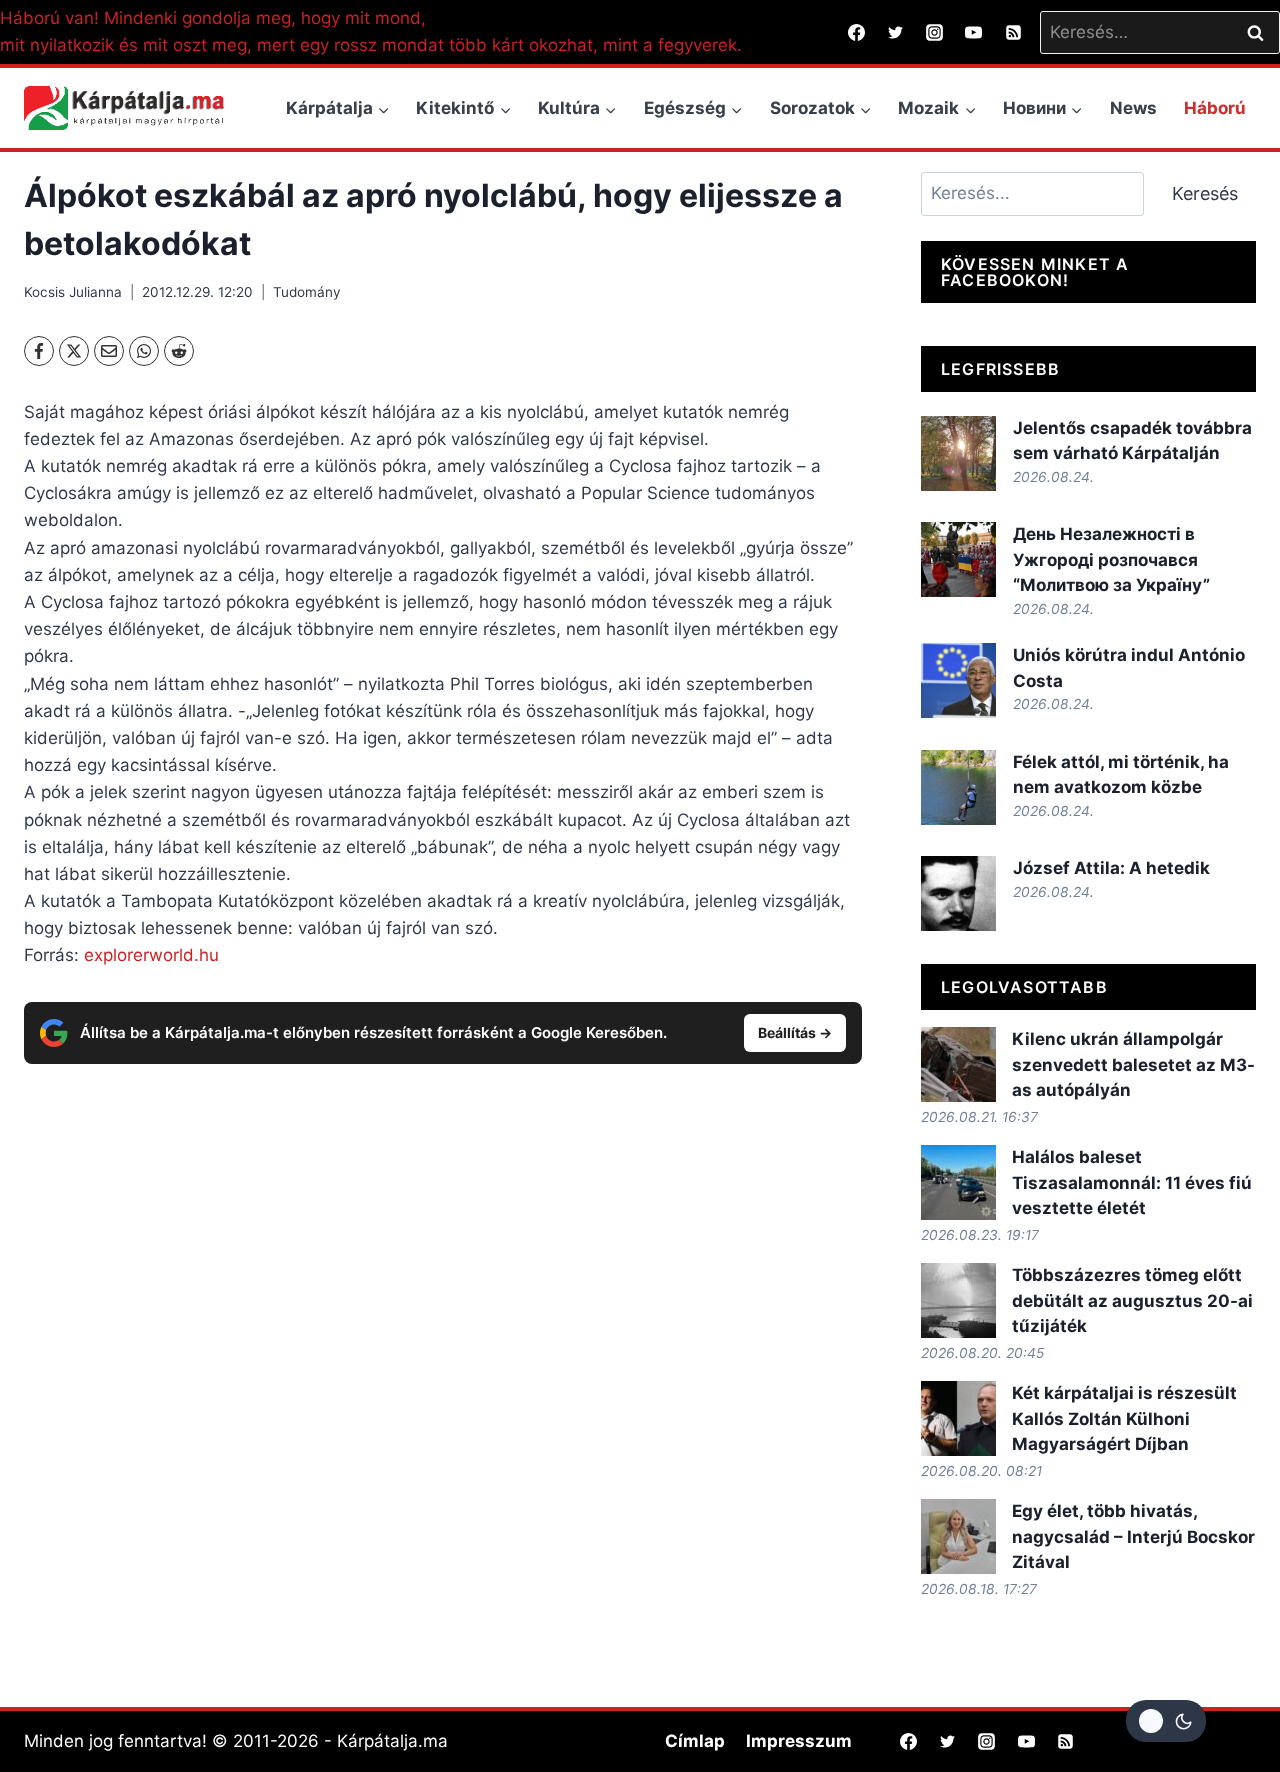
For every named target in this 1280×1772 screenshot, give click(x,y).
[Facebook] (857, 32)
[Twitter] (896, 32)
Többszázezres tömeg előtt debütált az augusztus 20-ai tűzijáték (1132, 1300)
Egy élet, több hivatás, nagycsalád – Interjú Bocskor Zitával (1133, 1536)
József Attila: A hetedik (1111, 868)
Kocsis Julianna (73, 292)
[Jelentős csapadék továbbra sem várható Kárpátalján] (958, 453)
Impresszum (799, 1741)
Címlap (695, 1741)
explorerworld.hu (151, 955)
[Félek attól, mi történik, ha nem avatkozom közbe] (958, 787)
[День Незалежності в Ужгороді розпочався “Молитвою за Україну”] (958, 559)
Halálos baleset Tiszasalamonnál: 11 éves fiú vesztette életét (1132, 1182)
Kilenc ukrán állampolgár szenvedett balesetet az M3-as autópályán (1133, 1064)
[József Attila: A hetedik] (958, 893)
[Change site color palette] (1166, 1721)
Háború (1215, 108)
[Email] (109, 351)
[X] (74, 351)
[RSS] (1013, 32)
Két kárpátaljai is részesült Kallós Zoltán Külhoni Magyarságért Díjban (1124, 1418)
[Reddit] (179, 351)
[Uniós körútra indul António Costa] (958, 680)
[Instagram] (935, 32)
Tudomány (307, 292)
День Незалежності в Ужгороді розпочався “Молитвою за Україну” (1111, 559)
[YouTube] (974, 32)
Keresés (1205, 193)
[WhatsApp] (144, 351)
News (1133, 108)
